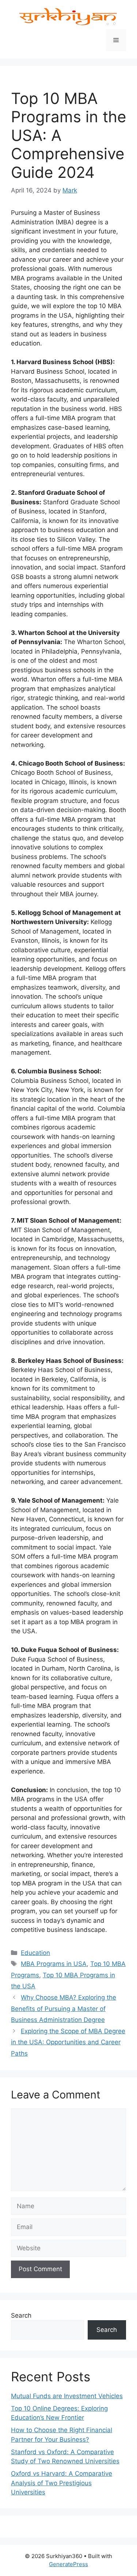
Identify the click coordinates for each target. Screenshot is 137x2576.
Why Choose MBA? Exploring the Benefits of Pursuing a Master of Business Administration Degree (64, 2009)
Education (35, 1953)
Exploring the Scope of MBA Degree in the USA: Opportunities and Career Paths (68, 2042)
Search (21, 2315)
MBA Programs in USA (54, 1964)
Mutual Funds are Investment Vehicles (67, 2396)
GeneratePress (68, 2564)
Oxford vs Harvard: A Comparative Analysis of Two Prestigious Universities (62, 2483)
